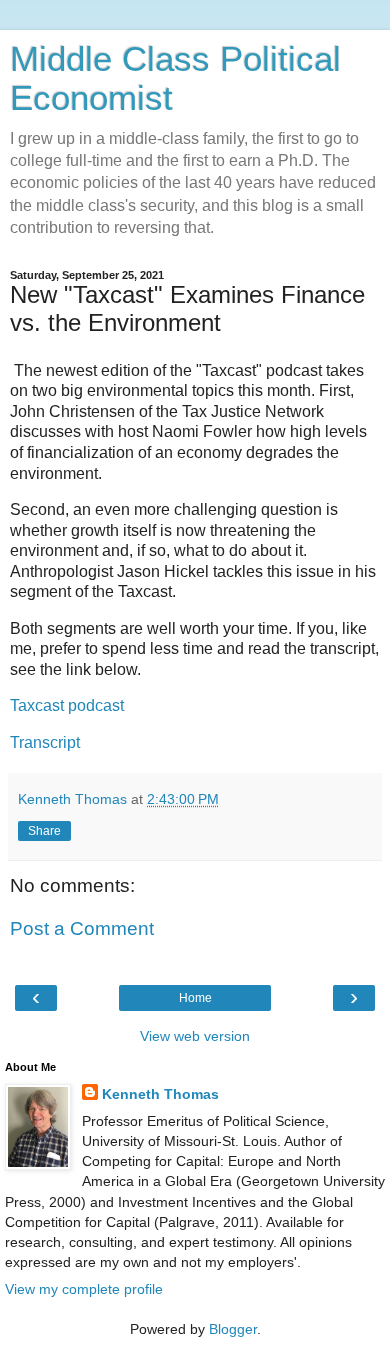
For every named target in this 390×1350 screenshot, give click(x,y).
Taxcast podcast (67, 705)
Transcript (45, 742)
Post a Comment (82, 928)
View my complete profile (84, 1289)
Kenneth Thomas (160, 1094)
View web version (195, 1036)
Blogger (233, 1329)
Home (195, 998)
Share (44, 831)
